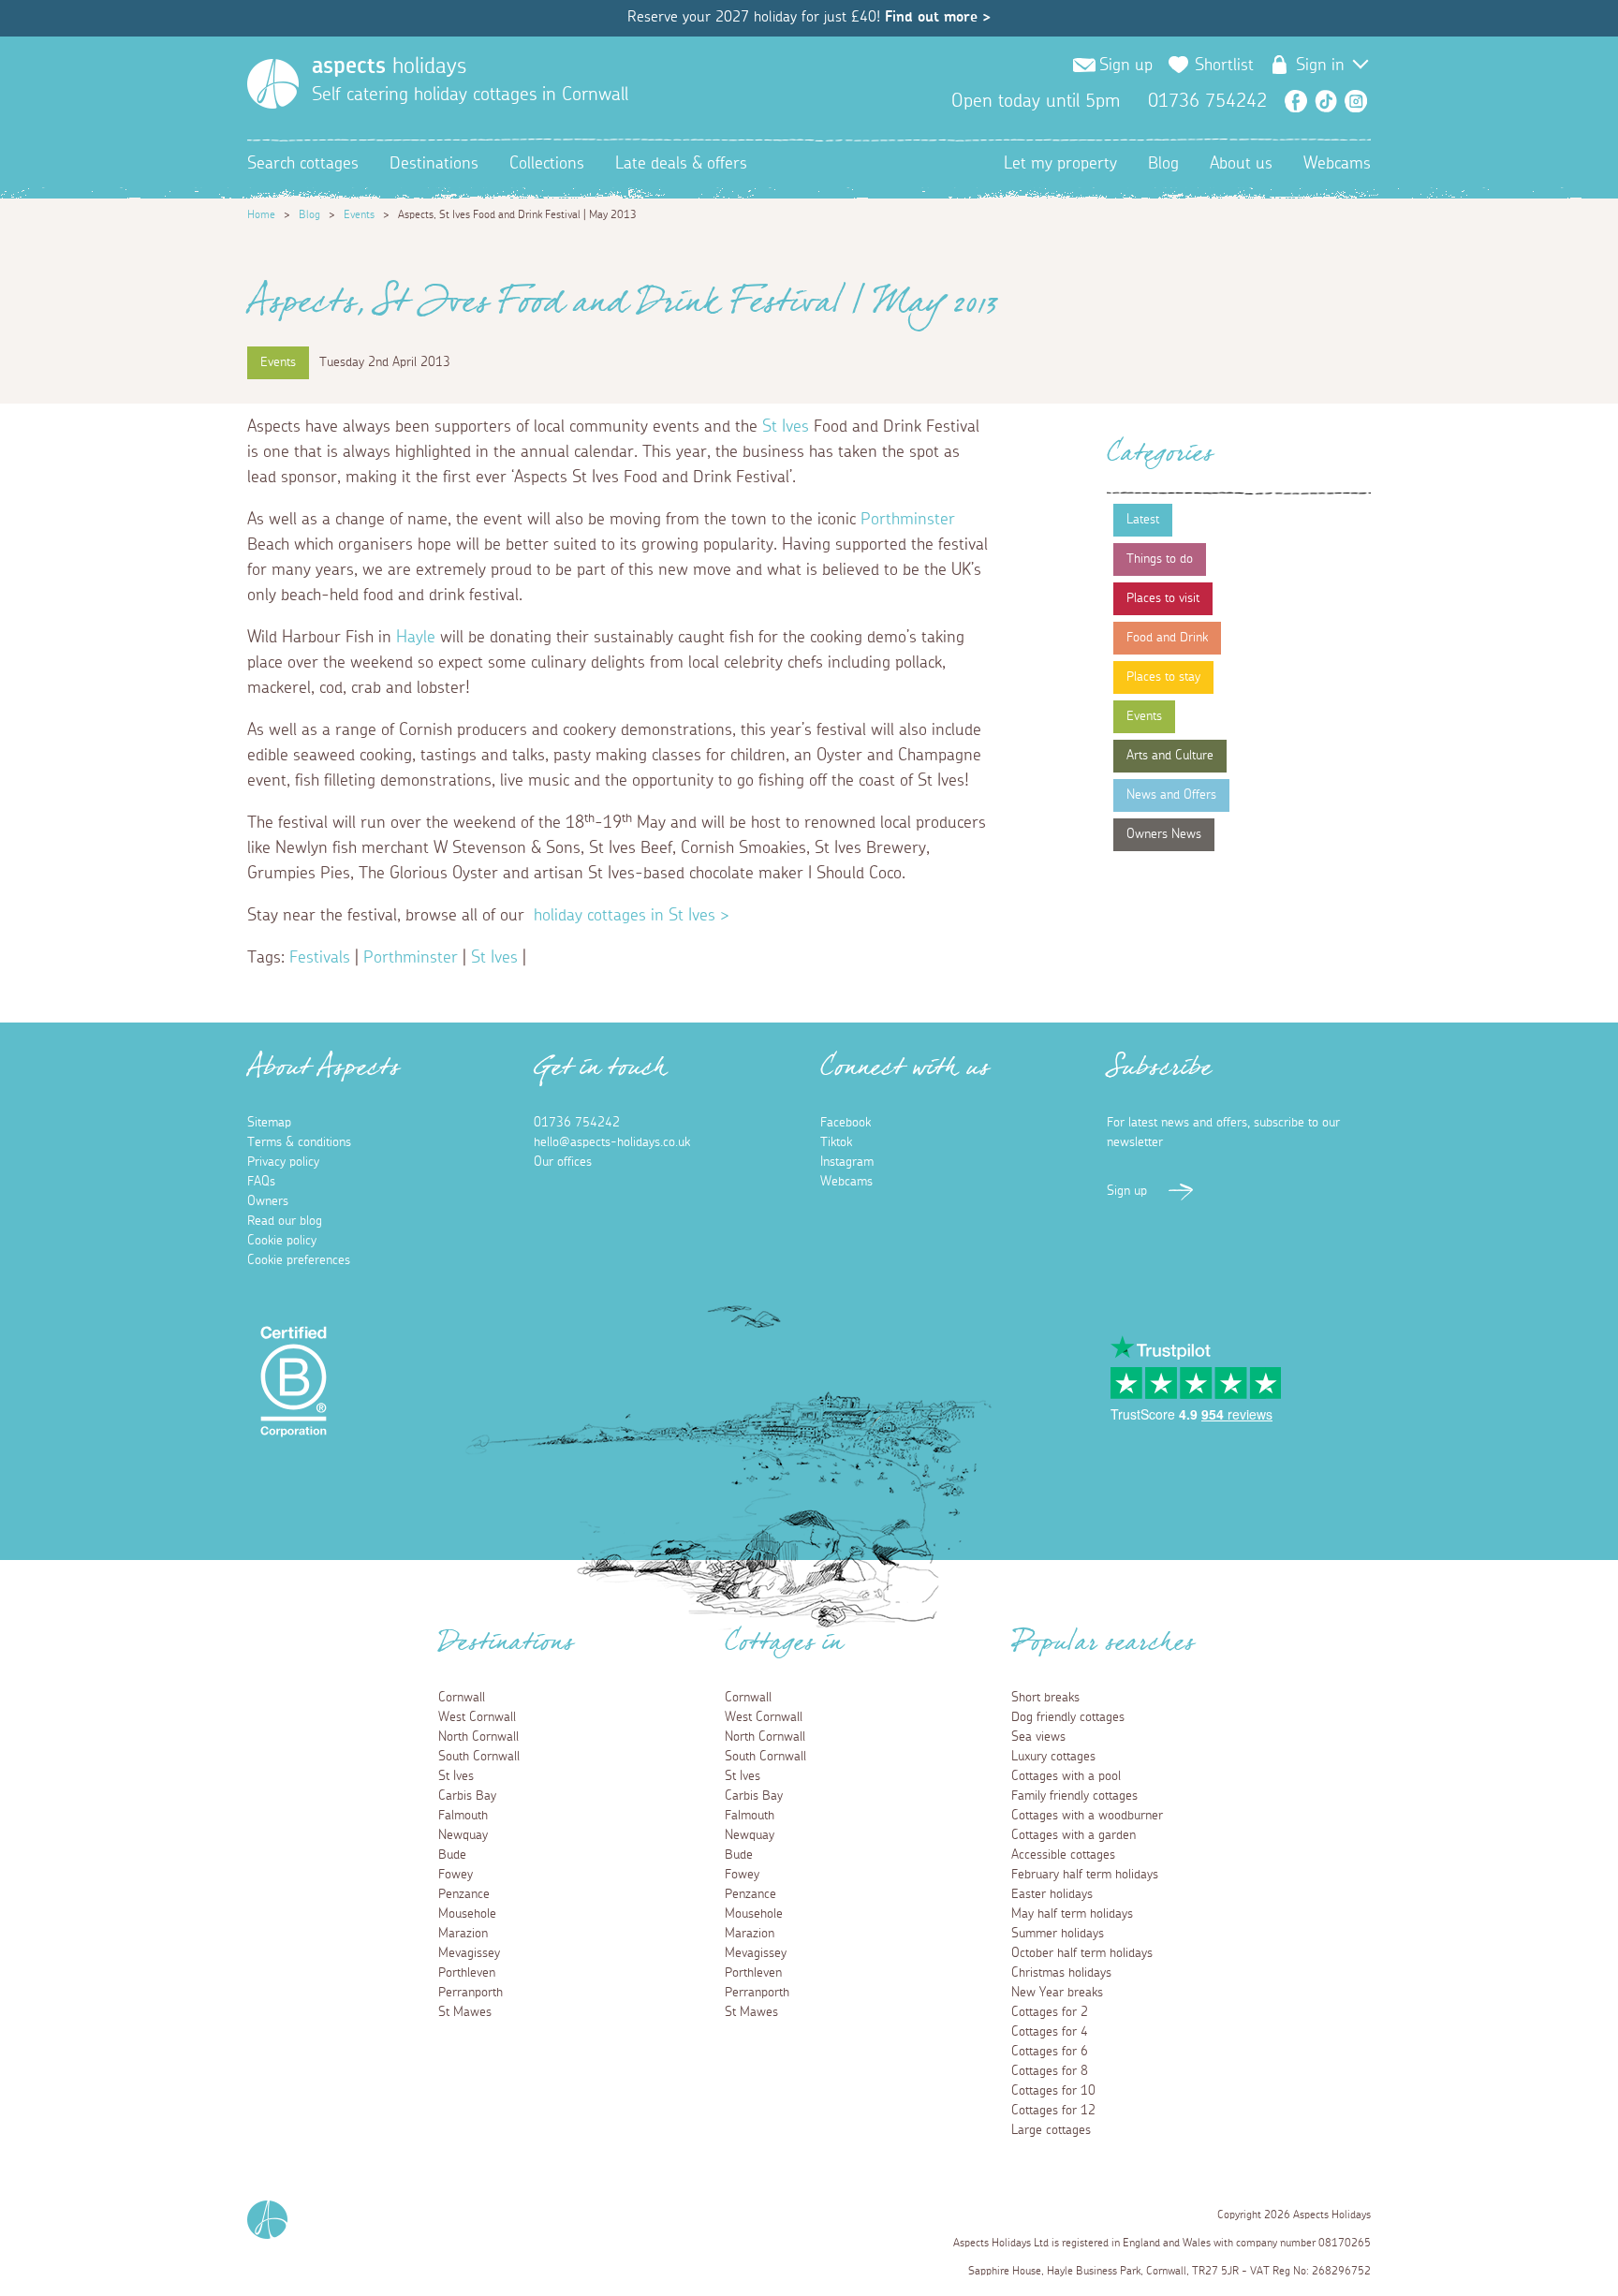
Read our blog (285, 1221)
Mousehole (467, 1914)
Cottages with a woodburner (1087, 1816)
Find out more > (938, 17)
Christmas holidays (1061, 1973)
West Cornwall (477, 1717)
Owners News (1164, 834)
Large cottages (1051, 2130)
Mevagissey (469, 1953)
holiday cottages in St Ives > (632, 916)
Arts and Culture (1170, 756)
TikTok (1326, 101)
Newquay (463, 1835)
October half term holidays (1082, 1953)
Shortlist (1224, 66)
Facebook (1296, 101)
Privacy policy (283, 1162)
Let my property (1060, 164)
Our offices (563, 1162)
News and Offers (1171, 795)
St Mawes (465, 2012)
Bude (452, 1855)
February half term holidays (1085, 1875)
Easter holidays (1052, 1894)
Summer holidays (1058, 1934)
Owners (268, 1201)
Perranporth (471, 1993)
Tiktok (836, 1142)
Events (359, 214)
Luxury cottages (1053, 1757)
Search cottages (303, 164)
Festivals (320, 958)
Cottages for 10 (1053, 2091)
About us (1241, 164)
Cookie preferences (299, 1260)
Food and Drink (1167, 638)
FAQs (261, 1182)
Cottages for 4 (1050, 2032)
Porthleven (467, 1973)
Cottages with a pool (1066, 1776)
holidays (389, 66)
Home (261, 214)
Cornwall (462, 1698)
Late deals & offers (681, 164)
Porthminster (908, 520)
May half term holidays (1072, 1914)
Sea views (1038, 1737)
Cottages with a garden (1074, 1835)
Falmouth (463, 1816)
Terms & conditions (299, 1142)
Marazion (463, 1934)
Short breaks (1045, 1698)
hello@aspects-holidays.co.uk (612, 1142)
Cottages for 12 (1053, 2111)
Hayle (416, 638)
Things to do (1160, 559)
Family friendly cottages (1074, 1796)
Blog (1163, 164)
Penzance (464, 1894)
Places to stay (1163, 677)
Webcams (1337, 164)
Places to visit (1163, 598)
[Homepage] (273, 84)
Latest (1143, 520)
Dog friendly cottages (1068, 1717)
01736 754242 (577, 1123)
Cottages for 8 (1050, 2071)
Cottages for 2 (1050, 2012)
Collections (547, 164)
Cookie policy (282, 1241)
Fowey (456, 1875)
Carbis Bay (467, 1796)
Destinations (434, 164)
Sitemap (269, 1123)
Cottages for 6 (1050, 2052)
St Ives (786, 427)
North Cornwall (478, 1737)
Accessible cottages (1063, 1855)
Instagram (1356, 101)
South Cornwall (479, 1757)
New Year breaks (1057, 1993)
